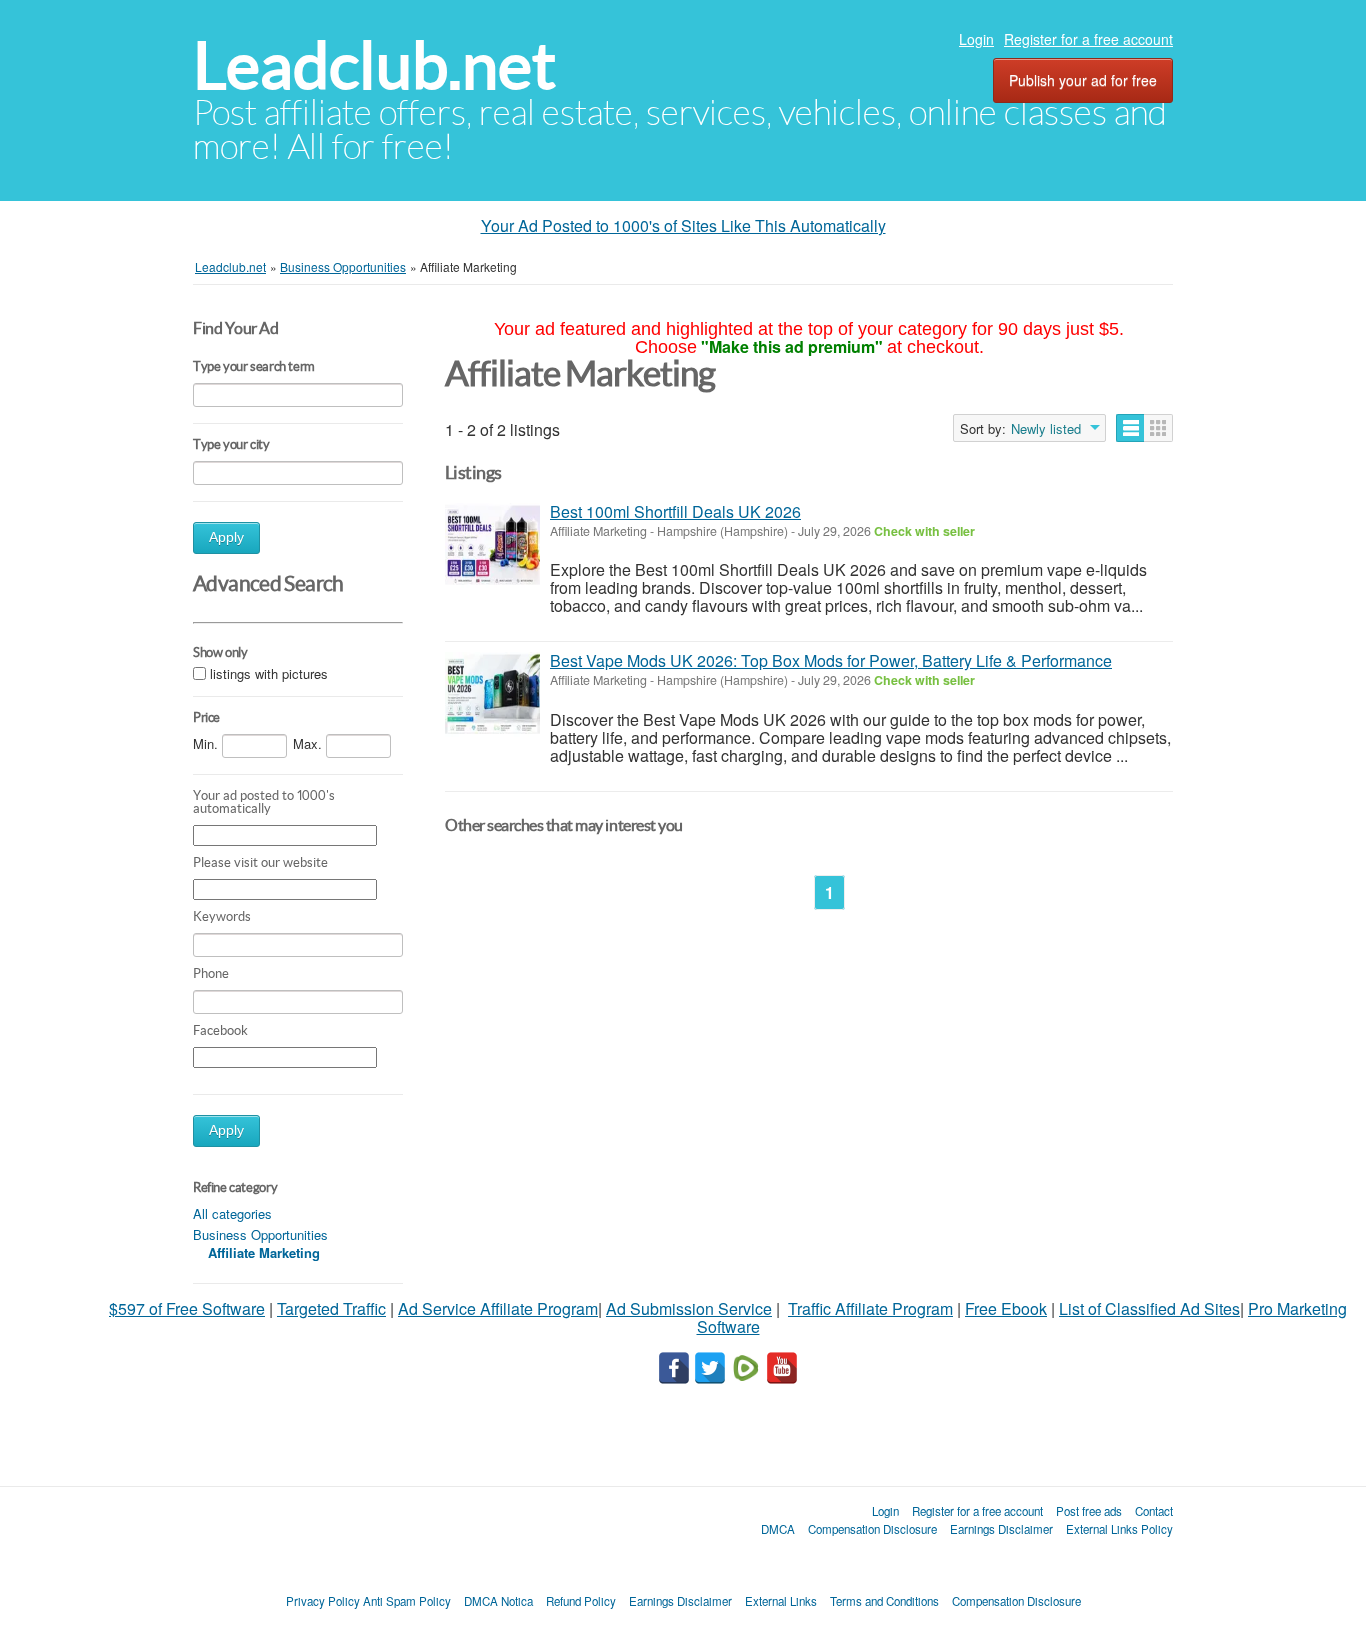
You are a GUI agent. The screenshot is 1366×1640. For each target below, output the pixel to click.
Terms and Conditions (884, 1601)
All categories (232, 1213)
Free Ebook (1006, 1308)
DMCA (778, 1529)
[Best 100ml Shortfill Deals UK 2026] (492, 545)
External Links (781, 1601)
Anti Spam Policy (407, 1601)
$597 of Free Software (187, 1308)
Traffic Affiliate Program (870, 1308)
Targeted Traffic (331, 1308)
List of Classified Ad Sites (1149, 1308)
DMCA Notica (498, 1601)
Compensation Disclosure (872, 1529)
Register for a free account (1088, 39)
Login (976, 39)
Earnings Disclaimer (1001, 1529)
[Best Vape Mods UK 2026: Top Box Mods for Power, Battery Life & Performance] (492, 694)
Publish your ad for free (1083, 80)
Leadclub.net (374, 65)
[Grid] (1158, 428)
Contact (1154, 1511)
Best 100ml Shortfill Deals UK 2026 (675, 511)
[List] (1130, 428)
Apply (226, 537)
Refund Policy (581, 1601)
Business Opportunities (260, 1234)
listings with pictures (269, 673)
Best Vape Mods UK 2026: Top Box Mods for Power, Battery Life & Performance (831, 660)
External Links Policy (1119, 1529)
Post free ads (1089, 1511)
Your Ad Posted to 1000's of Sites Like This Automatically (683, 225)
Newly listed (1046, 429)
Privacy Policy (323, 1601)
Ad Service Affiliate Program (498, 1308)
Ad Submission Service (689, 1308)
